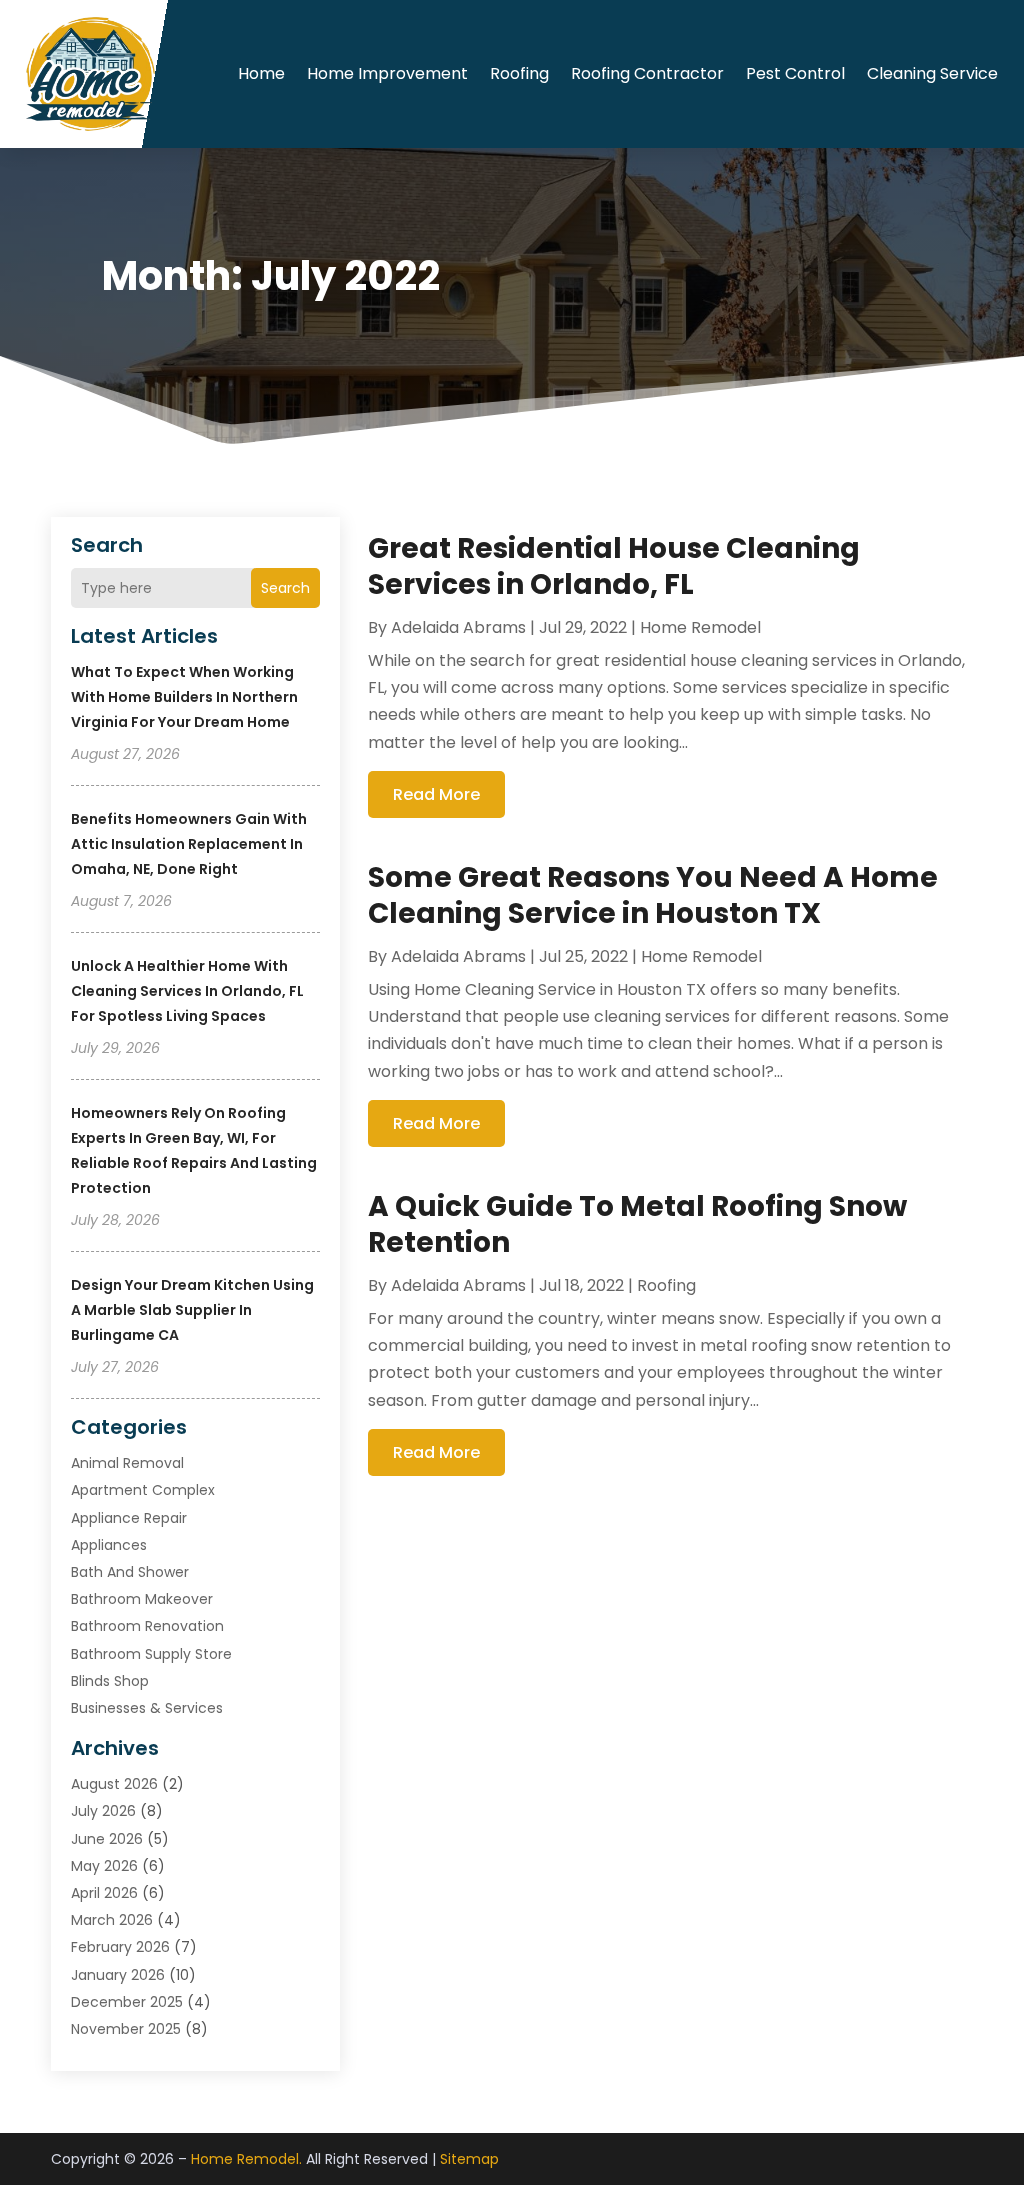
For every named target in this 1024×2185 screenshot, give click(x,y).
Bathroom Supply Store (151, 1654)
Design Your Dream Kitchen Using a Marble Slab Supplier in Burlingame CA (192, 1310)
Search (285, 588)
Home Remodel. (246, 2159)
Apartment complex (143, 1490)
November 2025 (126, 2029)
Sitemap (469, 2159)
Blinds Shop (110, 1681)
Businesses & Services (147, 1708)
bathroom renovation (147, 1626)
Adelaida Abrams (458, 627)
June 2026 (107, 1839)
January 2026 (118, 1975)
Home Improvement (387, 73)
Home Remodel (700, 627)
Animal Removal (127, 1463)
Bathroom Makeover (142, 1599)
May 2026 (104, 1866)
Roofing (519, 73)
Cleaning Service (932, 73)
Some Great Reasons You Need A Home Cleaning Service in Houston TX (653, 895)
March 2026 (112, 1920)
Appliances (109, 1545)
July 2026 (103, 1811)
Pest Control (795, 73)
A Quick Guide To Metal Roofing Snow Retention (637, 1224)
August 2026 (114, 1784)
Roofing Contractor (647, 73)
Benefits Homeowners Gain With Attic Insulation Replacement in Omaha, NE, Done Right (189, 844)
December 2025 (127, 2002)
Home (261, 73)
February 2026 (120, 1947)
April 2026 (104, 1893)
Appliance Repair (129, 1518)
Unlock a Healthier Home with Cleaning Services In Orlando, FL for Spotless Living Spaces (187, 991)
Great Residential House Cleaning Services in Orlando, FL (614, 566)
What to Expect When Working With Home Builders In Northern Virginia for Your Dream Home (184, 697)
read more (436, 794)
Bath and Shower (130, 1572)
